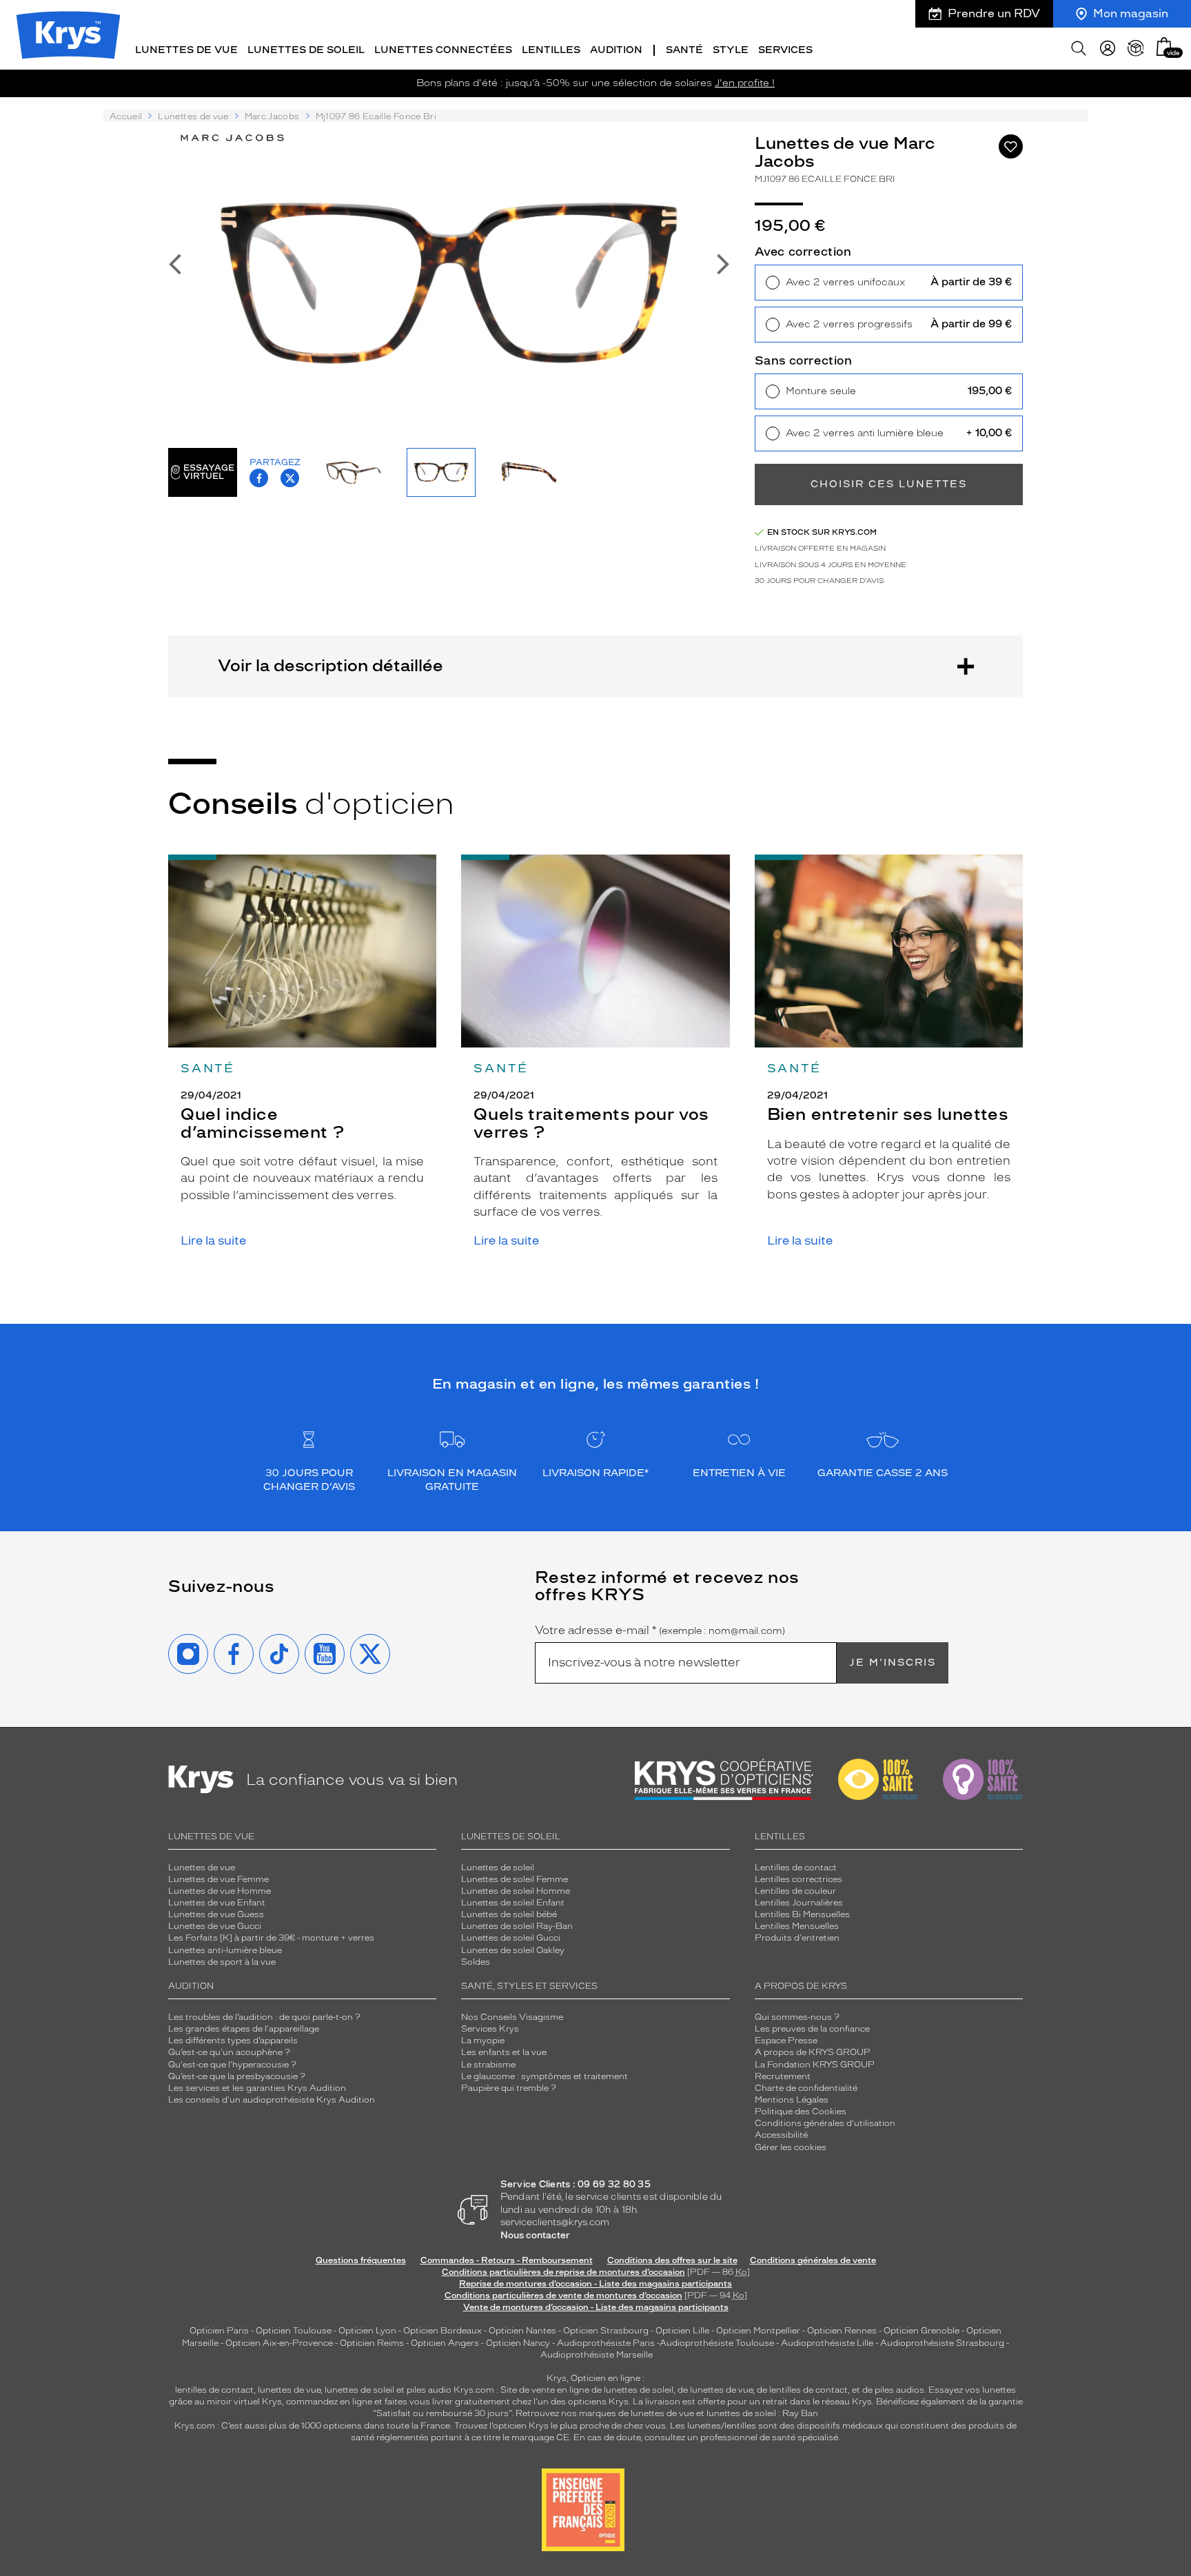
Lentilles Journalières (799, 1903)
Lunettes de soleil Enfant (513, 1903)
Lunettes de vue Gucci (215, 1926)
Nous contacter (535, 2235)
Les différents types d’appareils (233, 2041)
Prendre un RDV (994, 13)
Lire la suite (213, 1241)
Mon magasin (1131, 13)
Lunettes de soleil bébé (509, 1914)
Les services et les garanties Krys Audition (257, 2088)
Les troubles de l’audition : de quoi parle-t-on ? (264, 2017)
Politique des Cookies (801, 2112)
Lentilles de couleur (795, 1891)
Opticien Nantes (523, 2331)
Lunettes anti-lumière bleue (225, 1950)
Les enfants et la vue (504, 2052)
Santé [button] (684, 50)
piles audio (429, 2390)
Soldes (476, 1962)
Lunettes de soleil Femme (515, 1879)
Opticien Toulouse (294, 2331)
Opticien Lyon (367, 2331)
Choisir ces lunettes (889, 484)
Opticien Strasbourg (606, 2331)
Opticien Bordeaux (442, 2331)
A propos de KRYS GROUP (813, 2052)
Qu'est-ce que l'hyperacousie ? (232, 2065)
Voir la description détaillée (330, 665)
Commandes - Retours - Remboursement (507, 2260)
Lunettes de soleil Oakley (513, 1950)
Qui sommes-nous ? (797, 2017)
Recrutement (783, 2076)
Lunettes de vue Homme (220, 1891)
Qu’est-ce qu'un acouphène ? (229, 2052)
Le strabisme (488, 2065)
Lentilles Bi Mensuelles (802, 1914)
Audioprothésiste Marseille (597, 2355)
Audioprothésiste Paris (606, 2343)
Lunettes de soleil (498, 1868)
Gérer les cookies (791, 2147)
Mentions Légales (792, 2100)
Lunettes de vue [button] (186, 50)
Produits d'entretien (797, 1938)
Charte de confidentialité (806, 2088)
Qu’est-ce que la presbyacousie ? (237, 2076)
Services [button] (785, 50)
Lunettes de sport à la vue (222, 1962)
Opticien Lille (682, 2331)
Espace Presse (786, 2041)
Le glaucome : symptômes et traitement (544, 2076)
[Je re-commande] (1136, 48)
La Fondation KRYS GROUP (815, 2065)
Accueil (126, 116)
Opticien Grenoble (922, 2331)
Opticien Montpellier (758, 2331)
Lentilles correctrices (798, 1879)
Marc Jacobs (272, 116)
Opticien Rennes (842, 2331)
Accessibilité (781, 2135)
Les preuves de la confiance (812, 2029)
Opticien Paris (219, 2331)
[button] (1164, 47)
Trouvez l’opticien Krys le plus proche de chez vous (560, 2426)
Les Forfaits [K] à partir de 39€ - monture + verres (271, 1938)
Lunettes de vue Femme (218, 1879)
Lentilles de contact (796, 1868)
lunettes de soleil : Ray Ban (762, 2413)
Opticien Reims (372, 2343)
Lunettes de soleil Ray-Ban (517, 1926)
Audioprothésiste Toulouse (717, 2343)
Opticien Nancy (518, 2343)
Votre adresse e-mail (660, 1631)
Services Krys (490, 2029)
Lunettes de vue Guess (216, 1914)
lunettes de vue (289, 2390)
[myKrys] (1108, 48)
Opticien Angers (445, 2343)
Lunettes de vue (193, 116)
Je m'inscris (893, 1663)
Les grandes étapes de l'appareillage (244, 2029)
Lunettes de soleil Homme (516, 1891)
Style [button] (731, 50)
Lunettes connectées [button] (443, 50)
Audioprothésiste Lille (827, 2343)
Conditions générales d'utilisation (825, 2123)
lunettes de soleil (359, 2390)
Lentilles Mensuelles (797, 1926)
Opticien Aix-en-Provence (279, 2343)
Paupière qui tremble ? (509, 2088)
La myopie (483, 2041)
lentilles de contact (214, 2390)
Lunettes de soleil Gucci (511, 1938)
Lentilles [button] (551, 50)
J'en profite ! (745, 83)
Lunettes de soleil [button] (306, 50)
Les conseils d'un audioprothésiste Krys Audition (272, 2100)
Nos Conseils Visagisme (512, 2017)
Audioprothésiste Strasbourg (942, 2343)
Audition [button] (616, 50)
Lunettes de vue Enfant (217, 1903)
